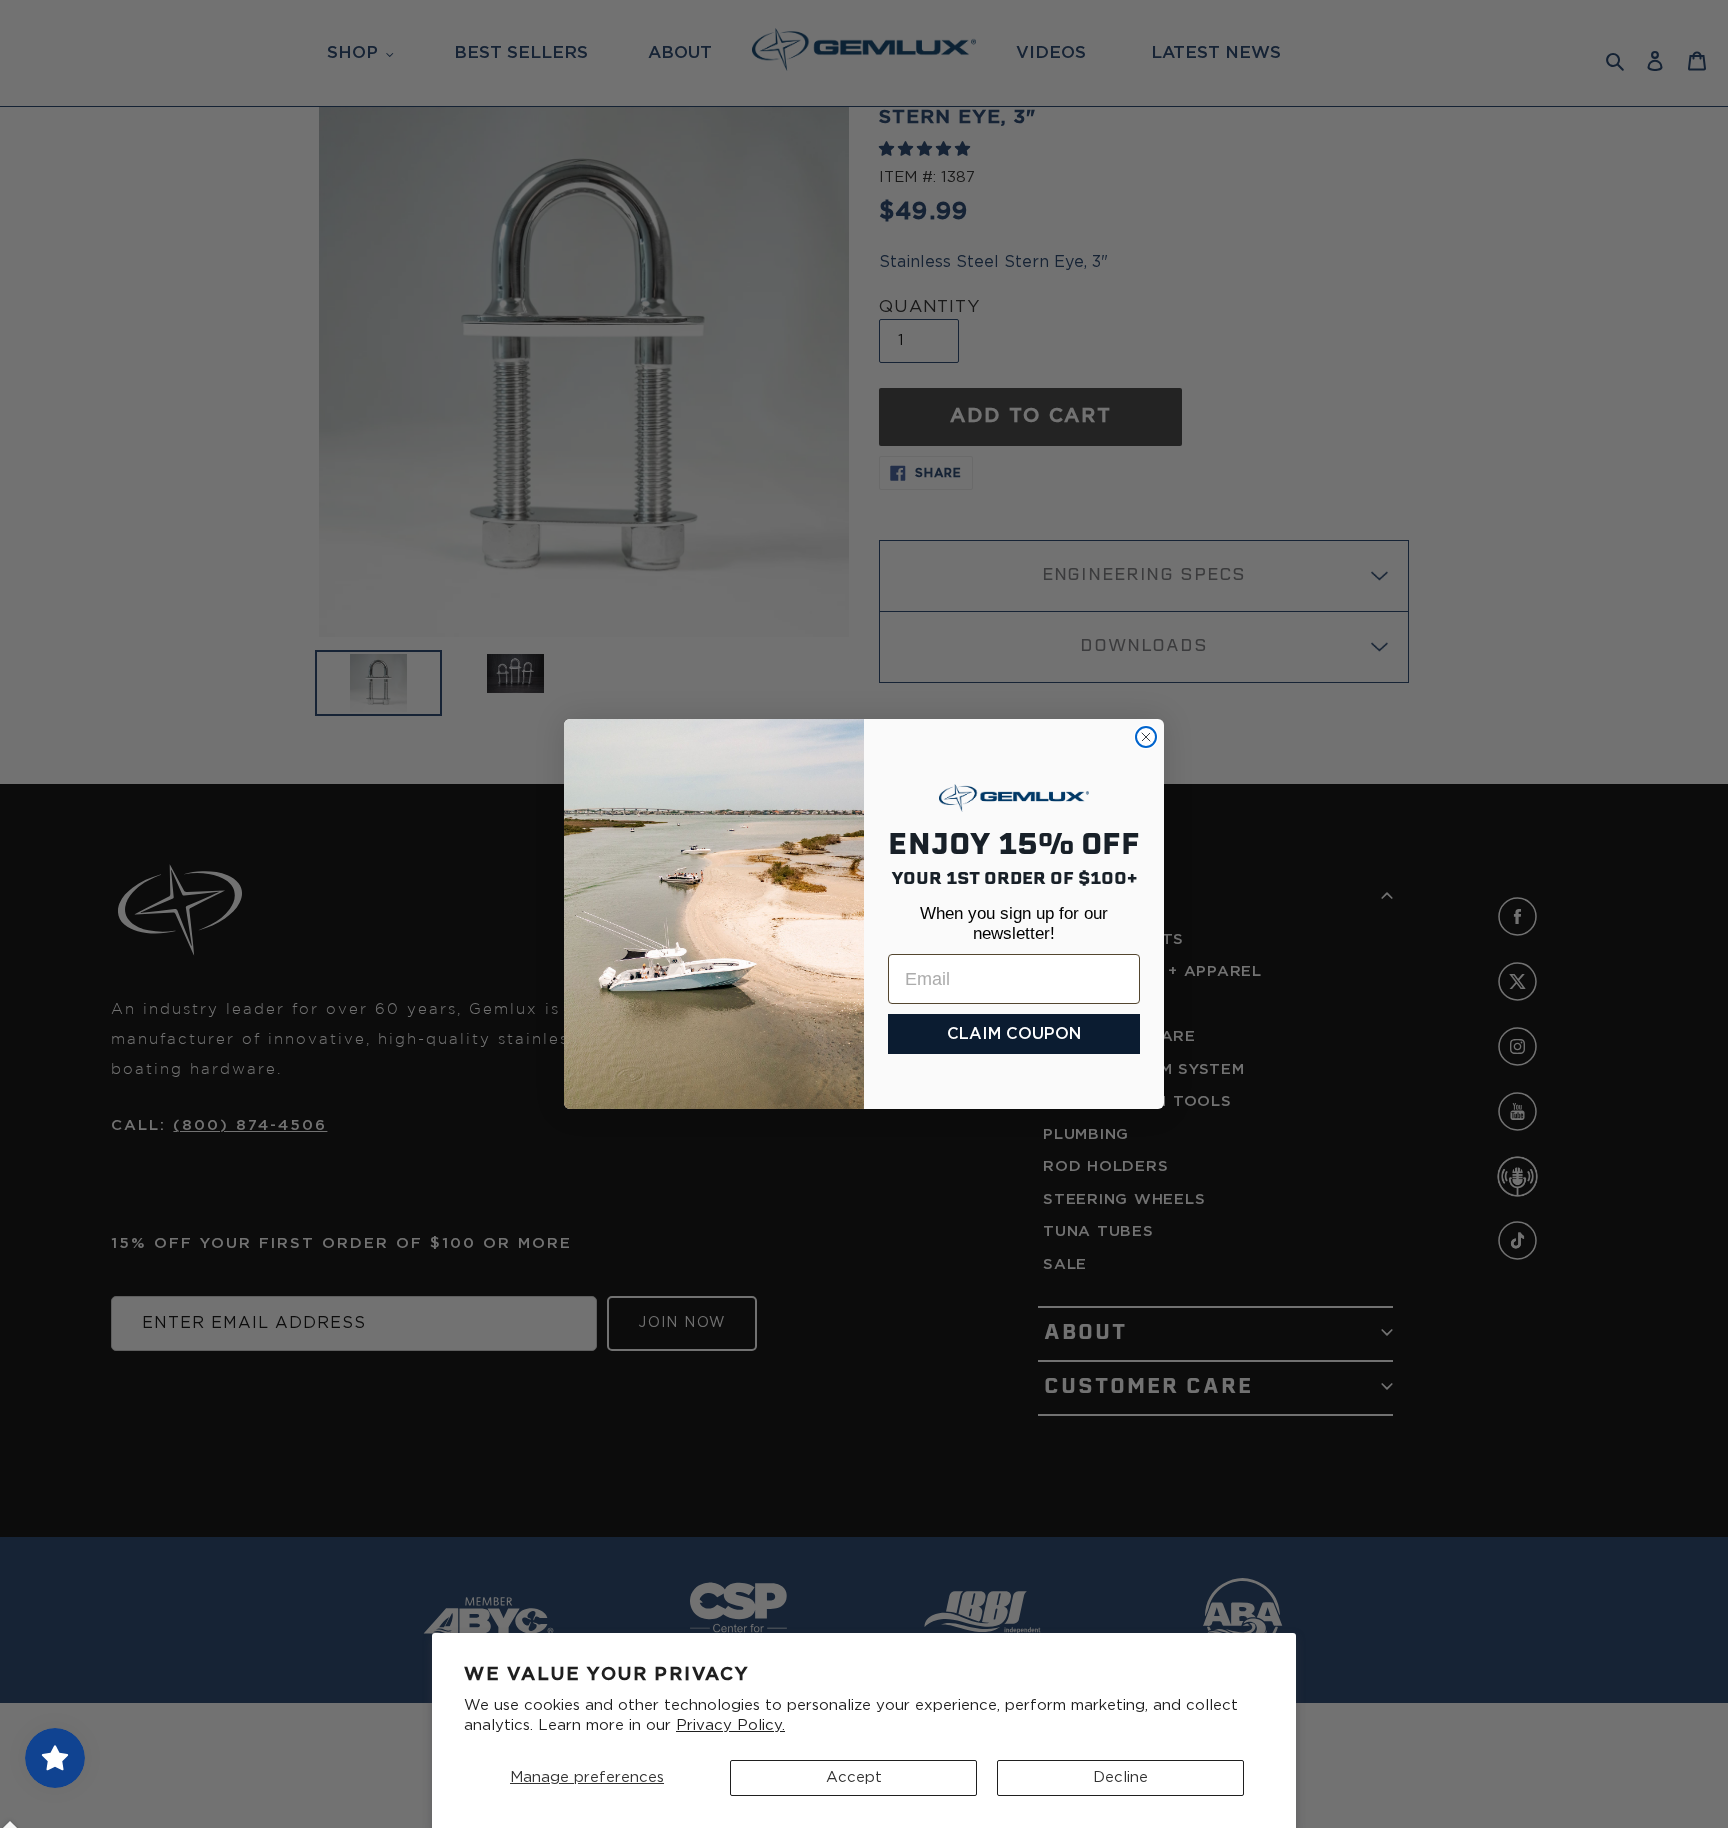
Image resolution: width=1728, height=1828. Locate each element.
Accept (854, 1777)
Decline (1120, 1777)
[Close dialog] (1146, 737)
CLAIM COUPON (1014, 1034)
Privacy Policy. (730, 1725)
